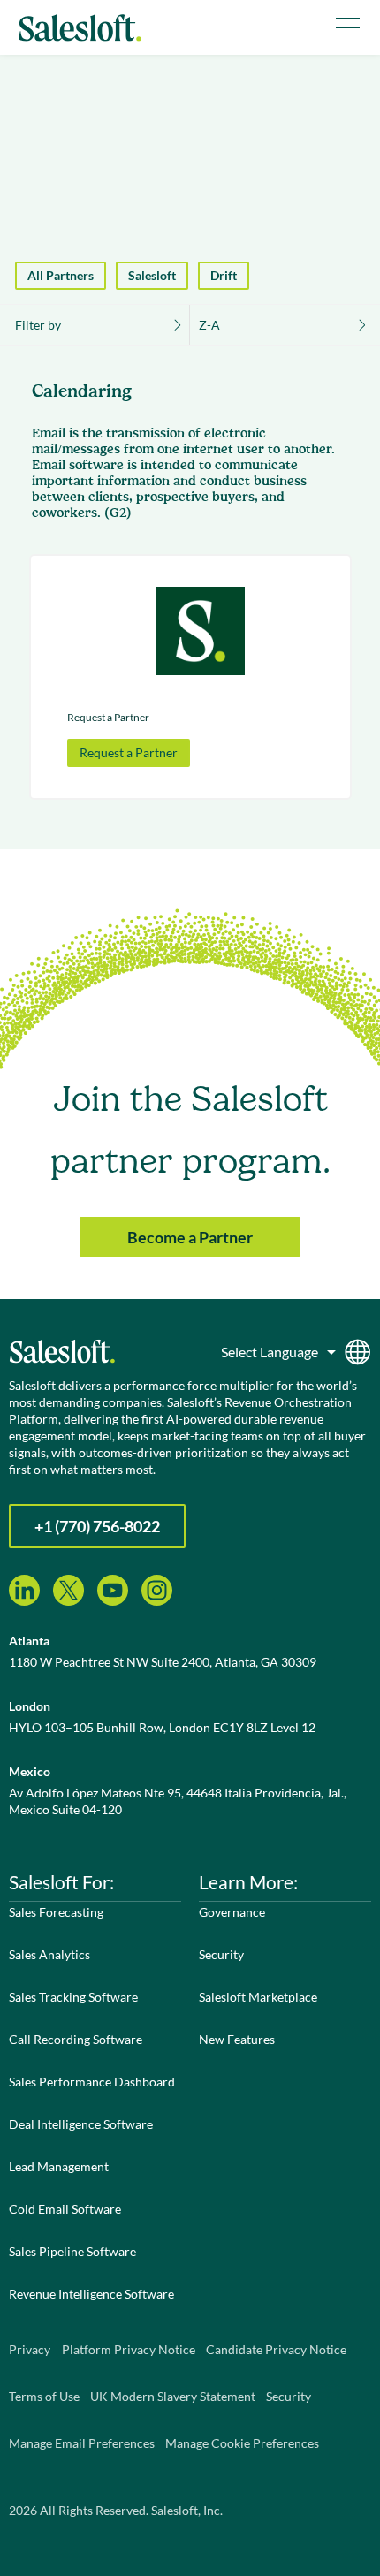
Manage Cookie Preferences (242, 2443)
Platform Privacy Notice (129, 2349)
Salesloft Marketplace (258, 1997)
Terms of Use (44, 2396)
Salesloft (152, 275)
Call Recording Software (76, 2039)
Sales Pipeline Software (72, 2251)
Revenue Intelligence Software (91, 2294)
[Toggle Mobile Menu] (348, 23)
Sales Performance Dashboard (92, 2082)
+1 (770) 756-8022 (97, 1526)
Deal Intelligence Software (81, 2124)
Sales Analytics (49, 1954)
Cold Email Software (65, 2209)
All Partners (61, 275)
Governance (232, 1912)
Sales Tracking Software (73, 1997)
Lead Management (59, 2166)
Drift (224, 275)
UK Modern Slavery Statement (173, 2396)
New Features (237, 2039)
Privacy (30, 2349)
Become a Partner (190, 1237)
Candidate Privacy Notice (276, 2349)
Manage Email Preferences (82, 2443)
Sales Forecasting (56, 1912)
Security (221, 1954)
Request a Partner (129, 752)
